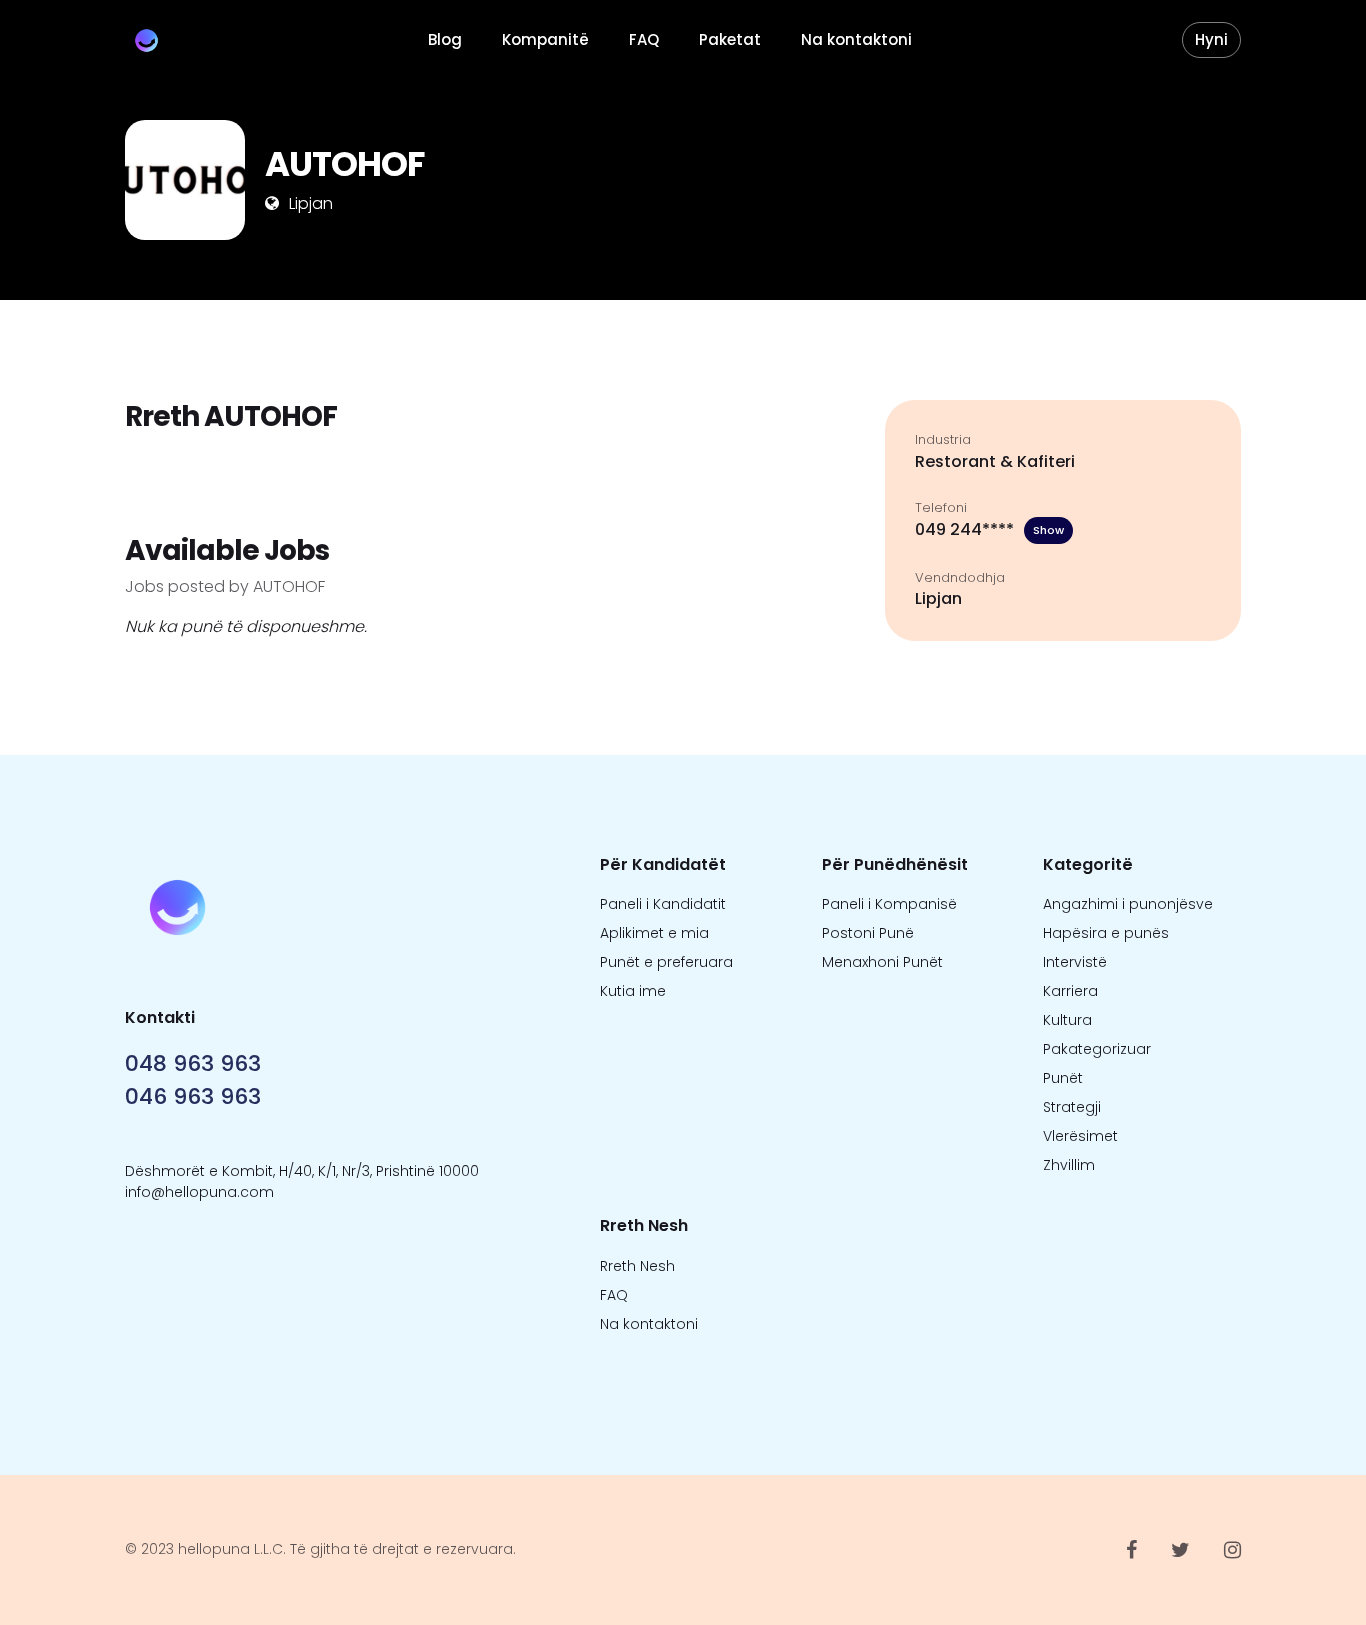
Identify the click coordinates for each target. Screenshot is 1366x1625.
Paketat (730, 39)
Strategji (1072, 1107)
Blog (445, 39)
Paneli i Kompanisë (889, 904)
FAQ (644, 39)
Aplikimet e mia (654, 933)
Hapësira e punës (1106, 933)
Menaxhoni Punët (882, 962)
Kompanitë (545, 39)
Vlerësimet (1080, 1136)
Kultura (1067, 1020)
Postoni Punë (868, 933)
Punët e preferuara (666, 962)
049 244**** (989, 529)
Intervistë (1075, 962)
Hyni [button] (1211, 39)
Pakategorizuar (1097, 1049)
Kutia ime (633, 991)
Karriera (1070, 991)
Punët (1063, 1078)
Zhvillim (1069, 1165)
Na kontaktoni (856, 39)
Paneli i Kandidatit (663, 904)
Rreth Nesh (637, 1266)
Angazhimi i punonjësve (1128, 904)
